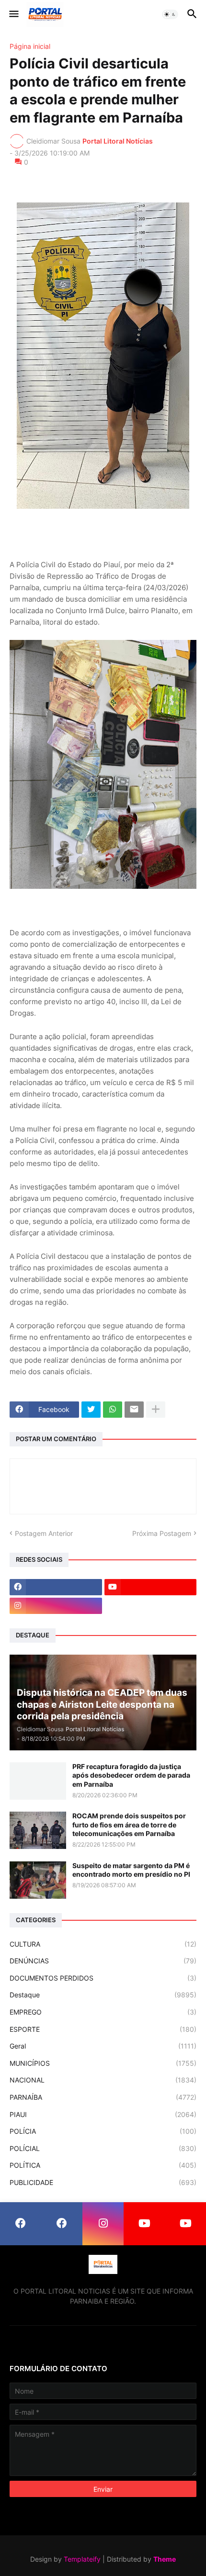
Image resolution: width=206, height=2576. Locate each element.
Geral (103, 2046)
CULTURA (103, 1944)
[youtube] (151, 1587)
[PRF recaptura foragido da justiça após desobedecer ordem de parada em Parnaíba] (38, 1781)
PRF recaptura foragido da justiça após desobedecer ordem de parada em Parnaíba (131, 1775)
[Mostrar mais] (156, 1410)
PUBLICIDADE (103, 2182)
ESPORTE (103, 2029)
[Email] (134, 1410)
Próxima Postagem (162, 1533)
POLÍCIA (103, 2131)
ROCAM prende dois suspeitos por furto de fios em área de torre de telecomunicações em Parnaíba (129, 1824)
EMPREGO (103, 2012)
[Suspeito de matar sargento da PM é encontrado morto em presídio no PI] (38, 1880)
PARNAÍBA (103, 2097)
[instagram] (56, 1606)
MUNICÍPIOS (103, 2063)
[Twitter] (91, 1410)
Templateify (82, 2559)
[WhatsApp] (113, 1410)
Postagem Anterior (44, 1533)
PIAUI (103, 2114)
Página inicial (30, 46)
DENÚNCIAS (103, 1961)
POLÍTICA (103, 2165)
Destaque (103, 1995)
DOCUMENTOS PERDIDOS (103, 1978)
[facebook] (56, 1587)
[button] (13, 14)
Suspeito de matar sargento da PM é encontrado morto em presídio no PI (131, 1870)
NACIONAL (103, 2080)
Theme (165, 2559)
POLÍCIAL (103, 2148)
